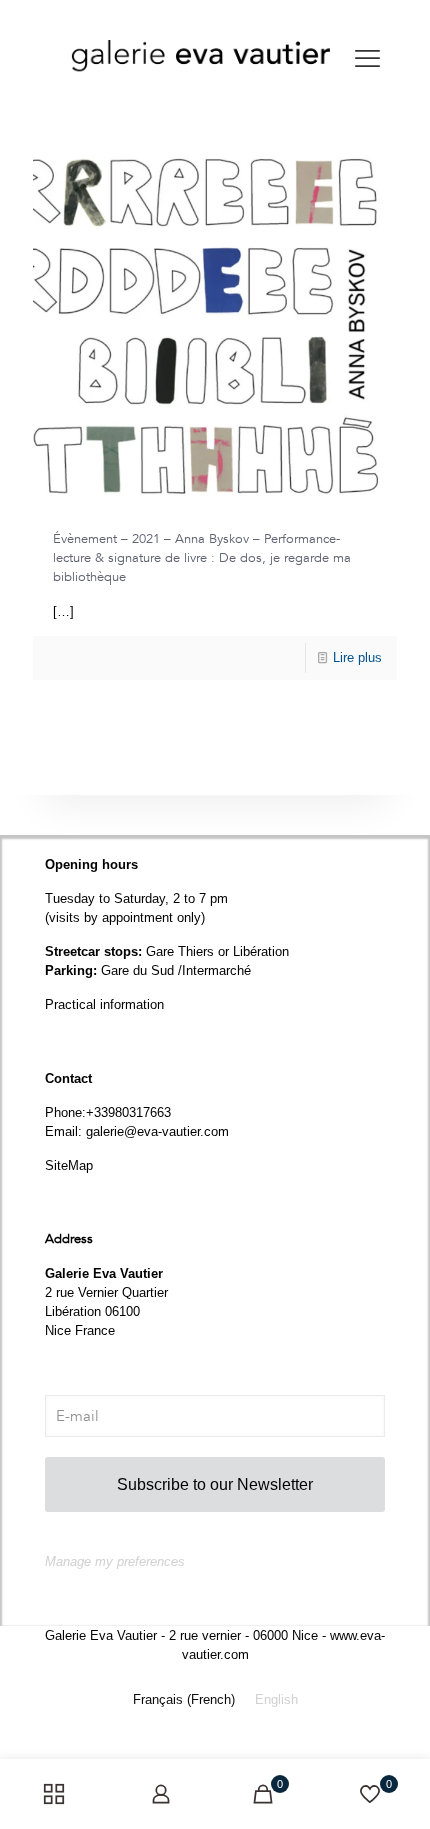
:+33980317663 (126, 1112)
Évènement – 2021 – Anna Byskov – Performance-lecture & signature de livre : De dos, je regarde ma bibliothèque (202, 558)
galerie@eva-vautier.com (157, 1131)
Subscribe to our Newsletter (215, 1484)
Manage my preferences (115, 1561)
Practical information (104, 1004)
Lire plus (357, 657)
